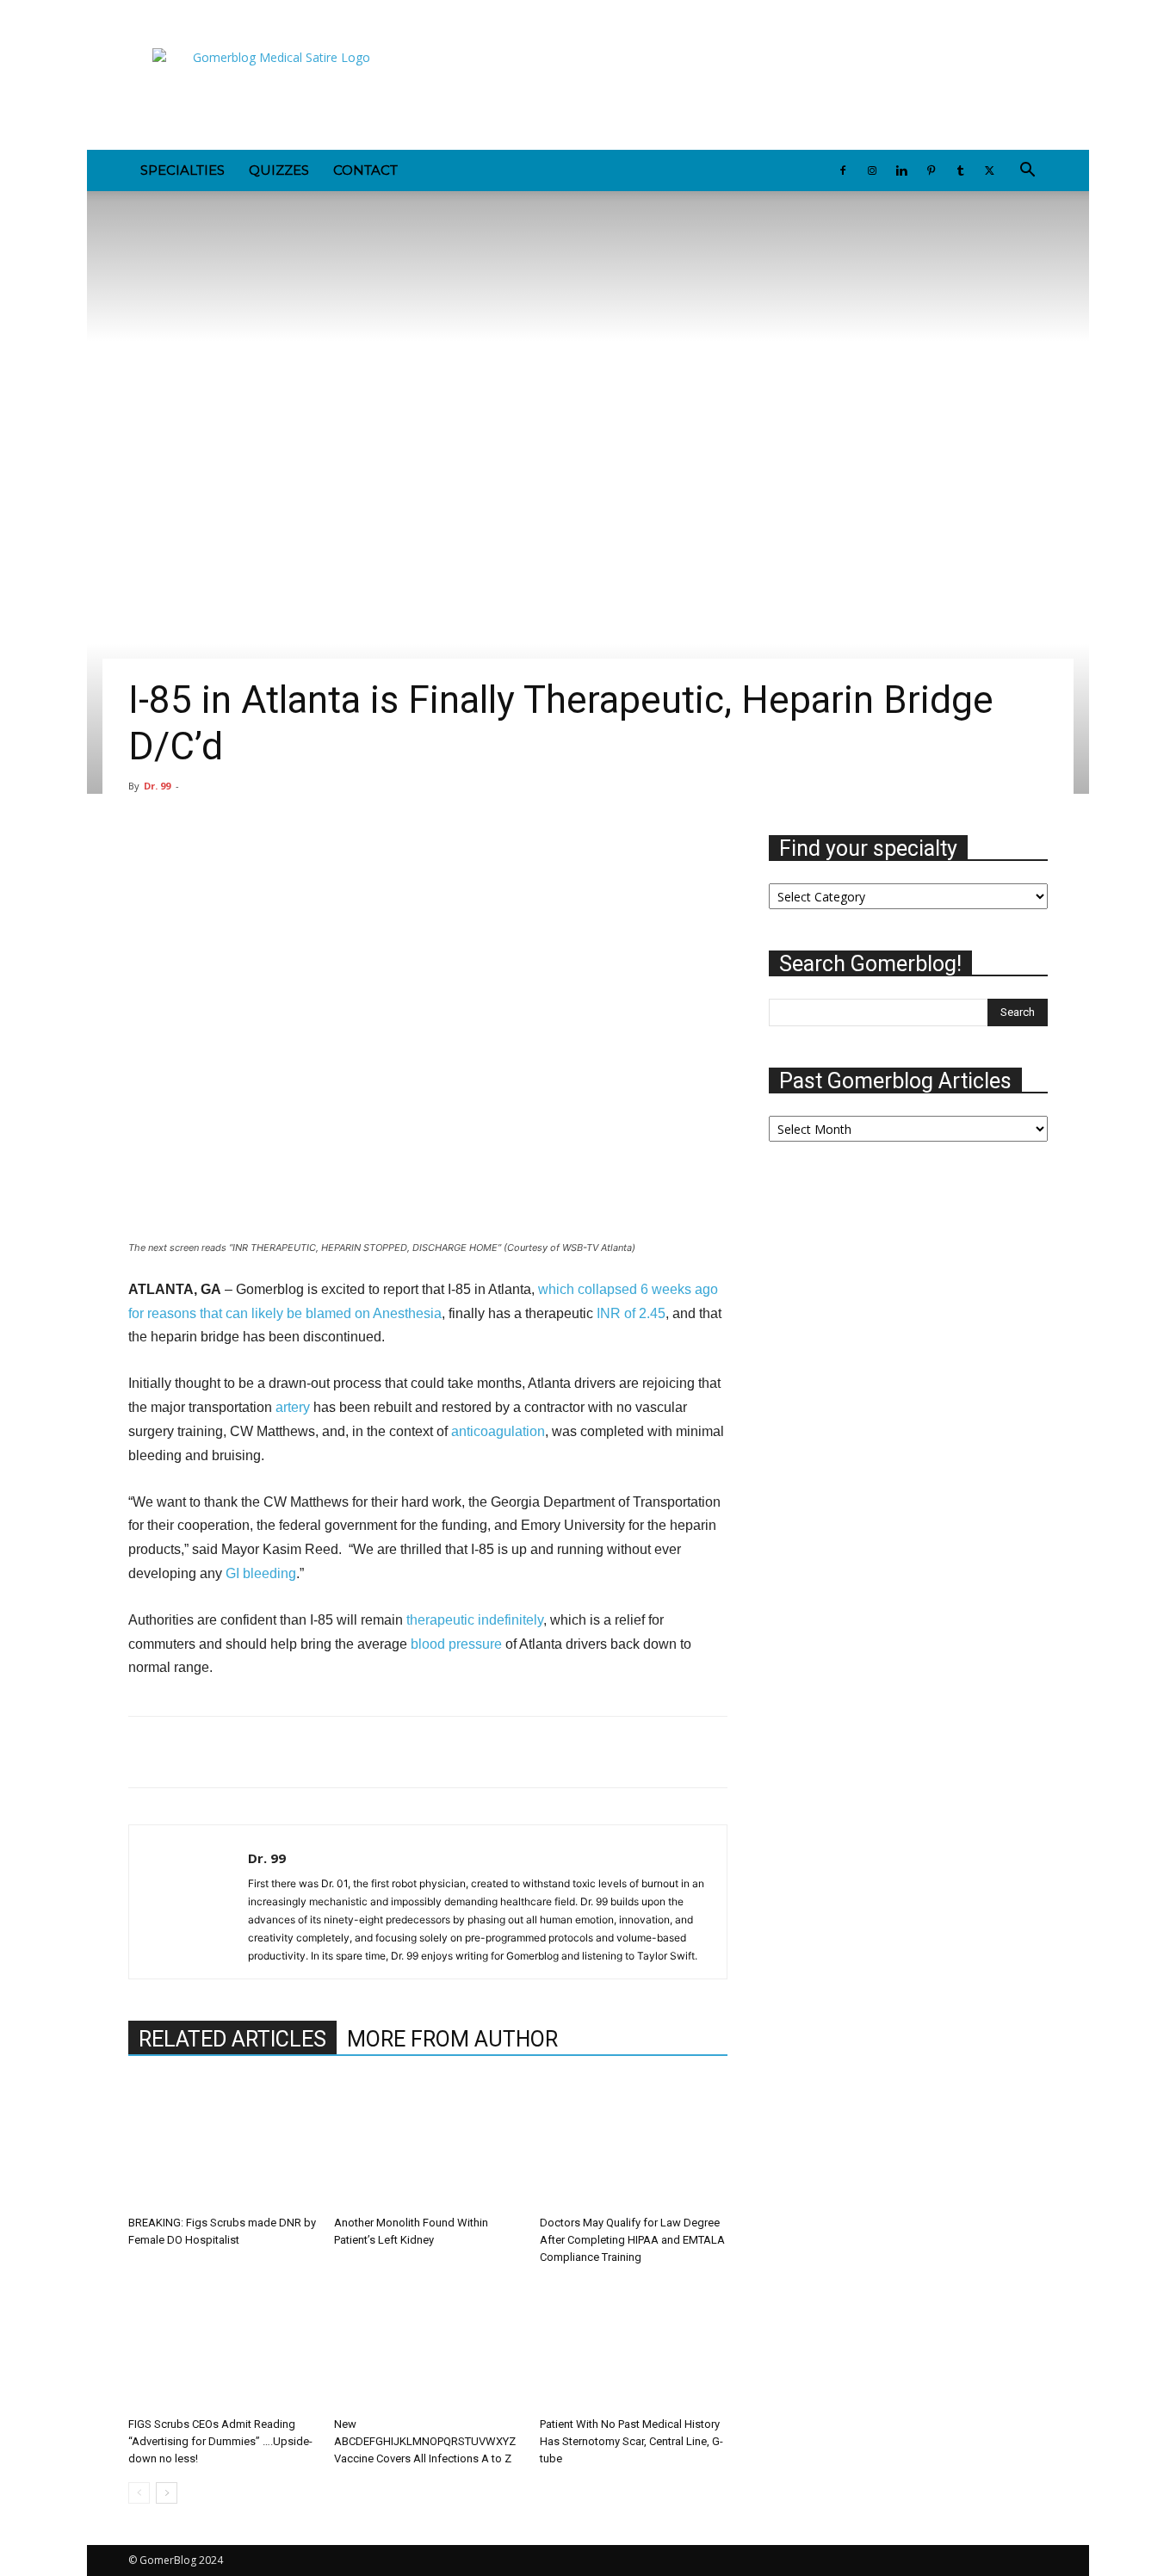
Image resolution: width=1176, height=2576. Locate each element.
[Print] (304, 1752)
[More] (640, 852)
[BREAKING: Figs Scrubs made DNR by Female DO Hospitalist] (222, 2144)
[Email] (264, 1752)
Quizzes (279, 170)
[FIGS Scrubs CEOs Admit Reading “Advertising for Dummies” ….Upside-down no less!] (222, 2345)
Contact (365, 170)
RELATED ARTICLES (232, 2039)
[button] (1027, 172)
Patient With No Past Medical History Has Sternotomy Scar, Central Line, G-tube (631, 2441)
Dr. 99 (157, 786)
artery (293, 1407)
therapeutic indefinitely (473, 1620)
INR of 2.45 (631, 1313)
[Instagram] (170, 12)
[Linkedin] (198, 12)
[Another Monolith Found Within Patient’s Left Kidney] (428, 2144)
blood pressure (456, 1644)
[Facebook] (141, 12)
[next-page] (167, 2493)
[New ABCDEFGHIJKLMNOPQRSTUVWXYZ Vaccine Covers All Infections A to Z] (428, 2345)
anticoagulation (498, 1431)
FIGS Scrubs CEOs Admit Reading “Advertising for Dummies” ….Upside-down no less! (220, 2441)
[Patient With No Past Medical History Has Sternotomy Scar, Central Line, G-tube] (634, 2345)
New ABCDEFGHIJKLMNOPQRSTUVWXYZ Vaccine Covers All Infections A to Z (425, 2441)
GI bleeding (259, 1573)
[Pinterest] (226, 12)
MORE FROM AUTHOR (452, 2039)
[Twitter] (283, 12)
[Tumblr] (255, 12)
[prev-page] (139, 2493)
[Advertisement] (734, 87)
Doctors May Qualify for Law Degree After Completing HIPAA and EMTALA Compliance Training (632, 2240)
